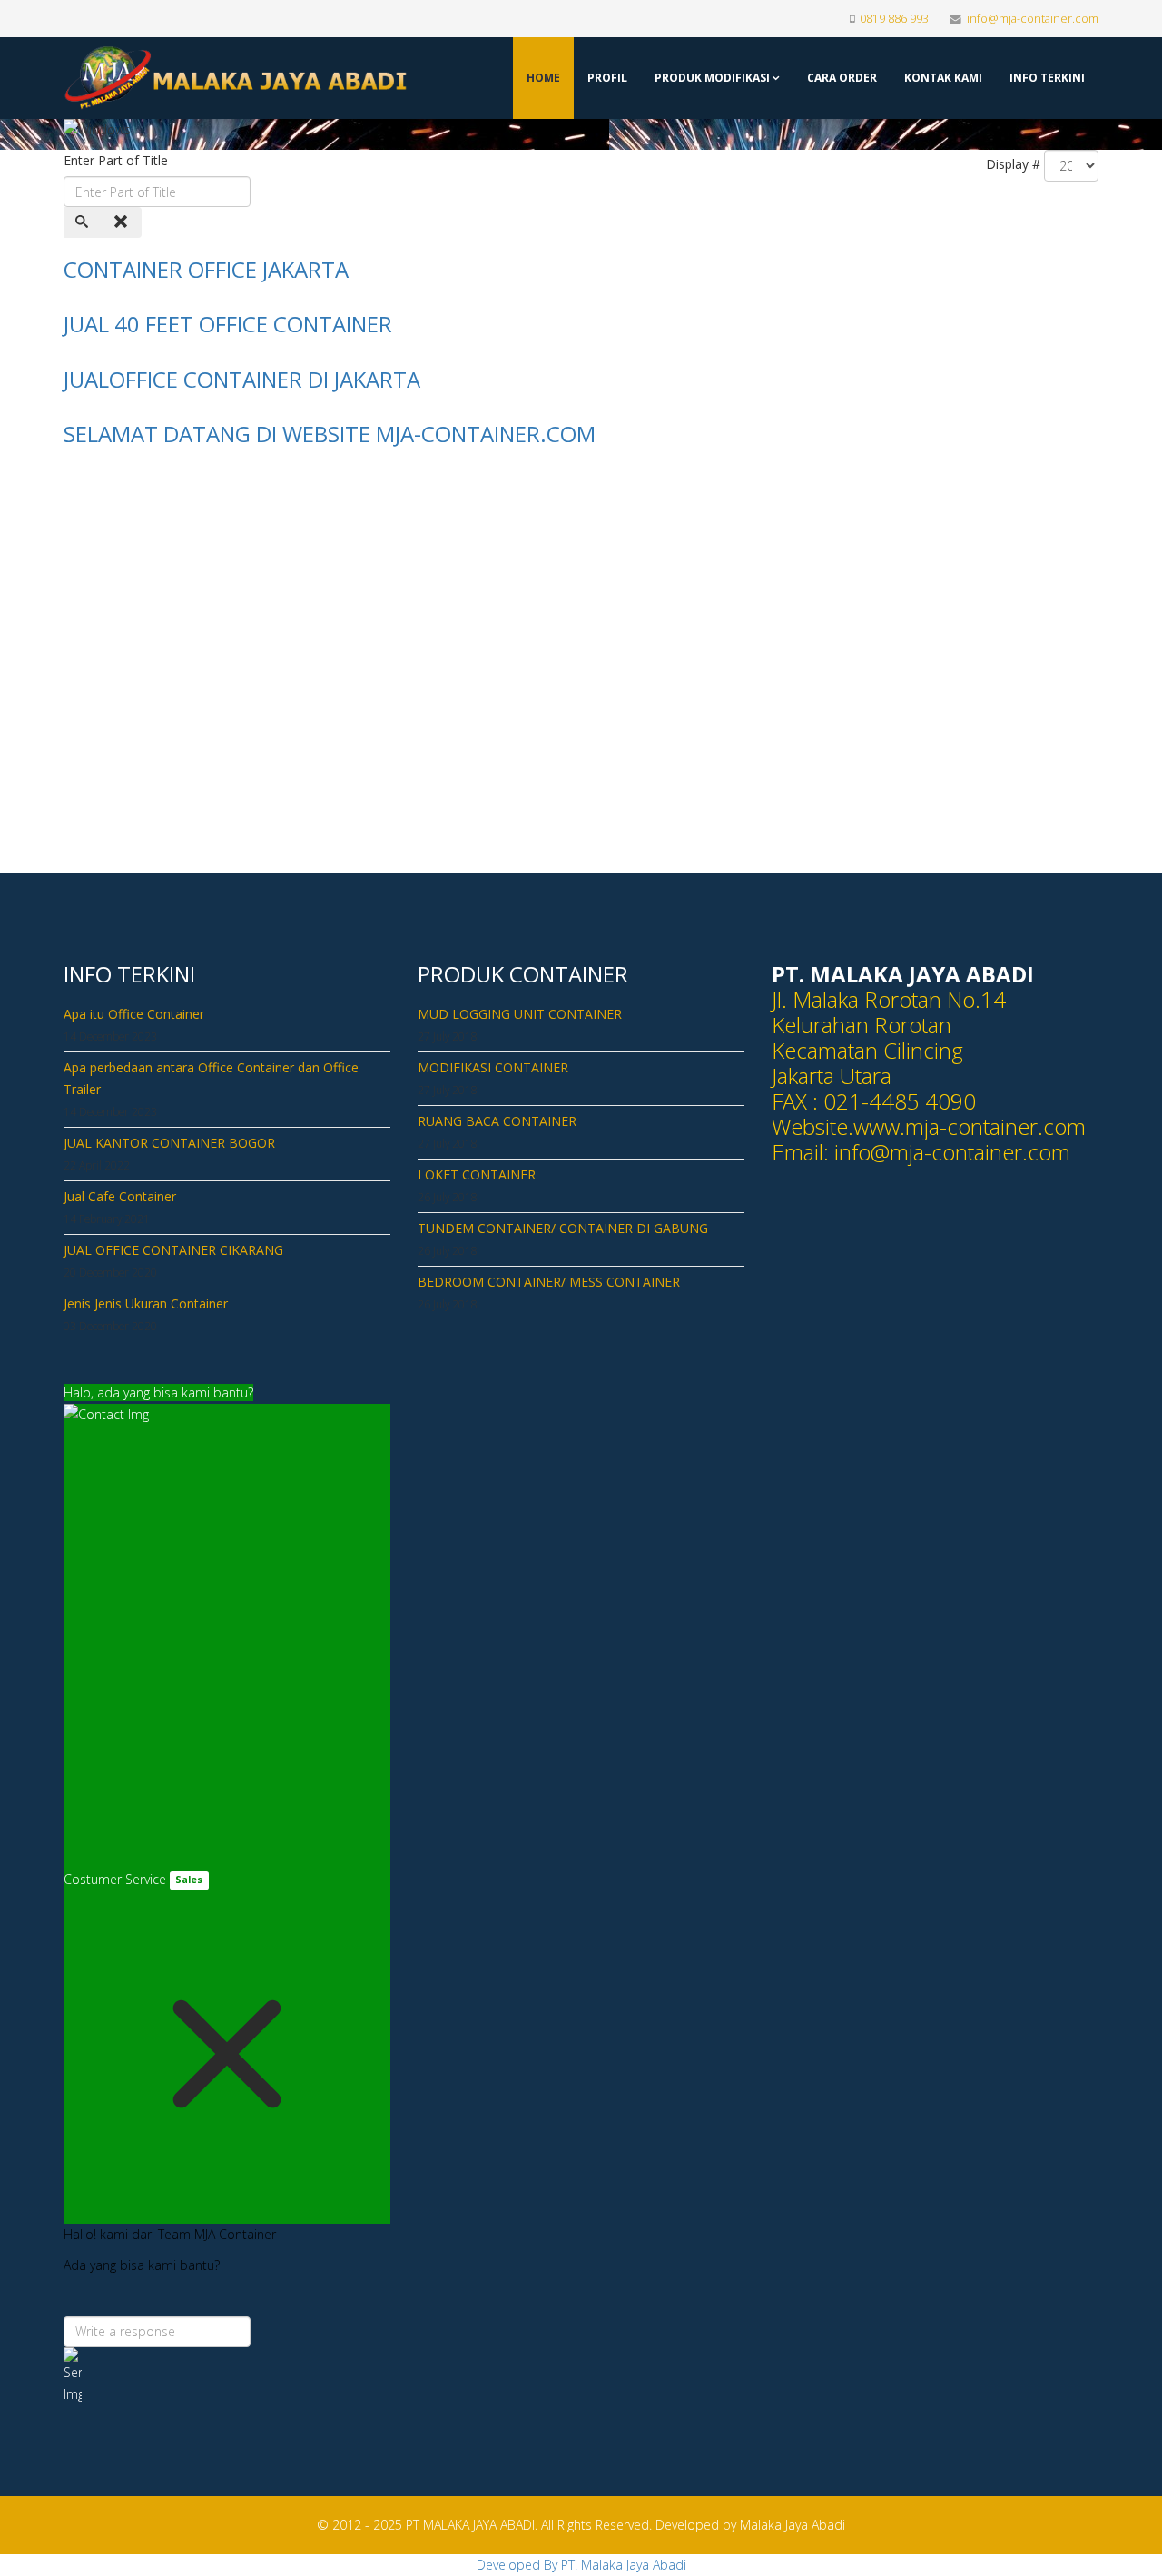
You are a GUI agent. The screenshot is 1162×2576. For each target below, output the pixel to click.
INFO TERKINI (1047, 78)
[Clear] (123, 222)
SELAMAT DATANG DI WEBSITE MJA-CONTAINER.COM (330, 434)
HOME (543, 78)
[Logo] (183, 78)
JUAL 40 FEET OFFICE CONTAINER (228, 324)
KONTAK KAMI (943, 78)
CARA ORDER (842, 78)
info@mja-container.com (1033, 19)
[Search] (84, 222)
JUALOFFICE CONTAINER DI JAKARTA (242, 379)
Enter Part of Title (118, 160)
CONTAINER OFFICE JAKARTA (206, 269)
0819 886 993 (894, 19)
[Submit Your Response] (227, 2376)
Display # (1013, 164)
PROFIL (607, 78)
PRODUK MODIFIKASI (712, 78)
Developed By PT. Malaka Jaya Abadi (581, 2565)
